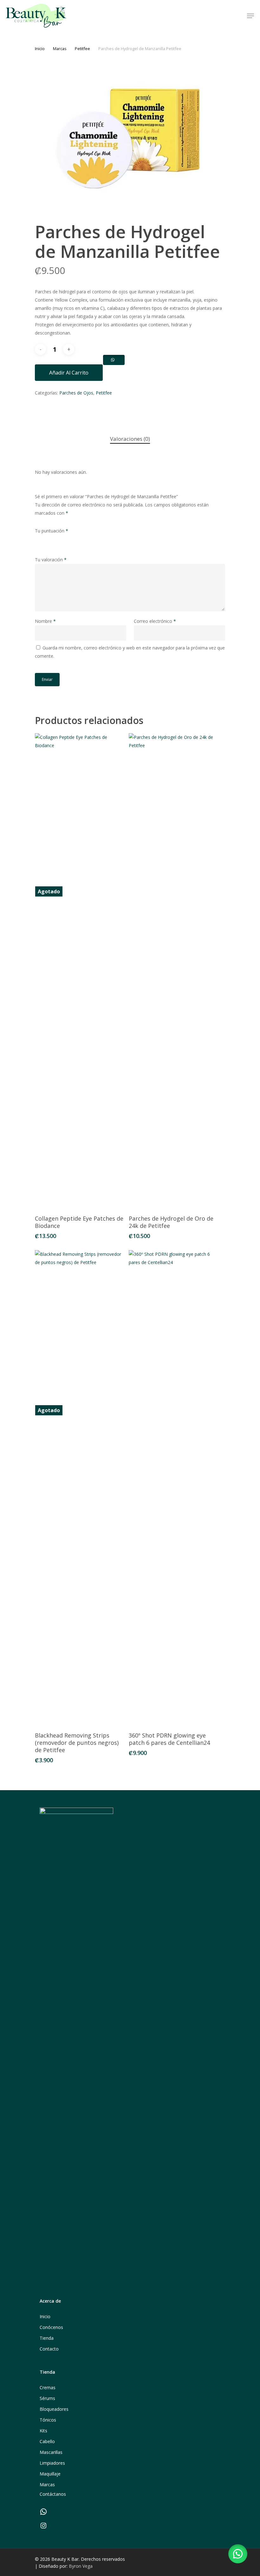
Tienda (47, 2338)
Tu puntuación (52, 531)
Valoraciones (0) (130, 439)
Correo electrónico (155, 621)
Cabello (47, 2441)
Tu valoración (51, 560)
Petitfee (82, 49)
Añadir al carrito (69, 373)
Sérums (47, 2398)
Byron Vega (81, 2566)
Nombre (45, 621)
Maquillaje (50, 2474)
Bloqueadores (54, 2409)
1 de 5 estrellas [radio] (39, 539)
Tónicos (48, 2420)
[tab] (130, 439)
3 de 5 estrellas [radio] (58, 539)
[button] (238, 2554)
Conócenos (51, 2327)
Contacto (49, 2349)
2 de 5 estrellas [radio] (49, 539)
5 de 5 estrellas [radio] (78, 539)
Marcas (60, 49)
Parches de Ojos (76, 393)
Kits (43, 2431)
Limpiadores (52, 2463)
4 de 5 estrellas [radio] (68, 539)
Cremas (48, 2387)
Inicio (40, 49)
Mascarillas (51, 2452)
